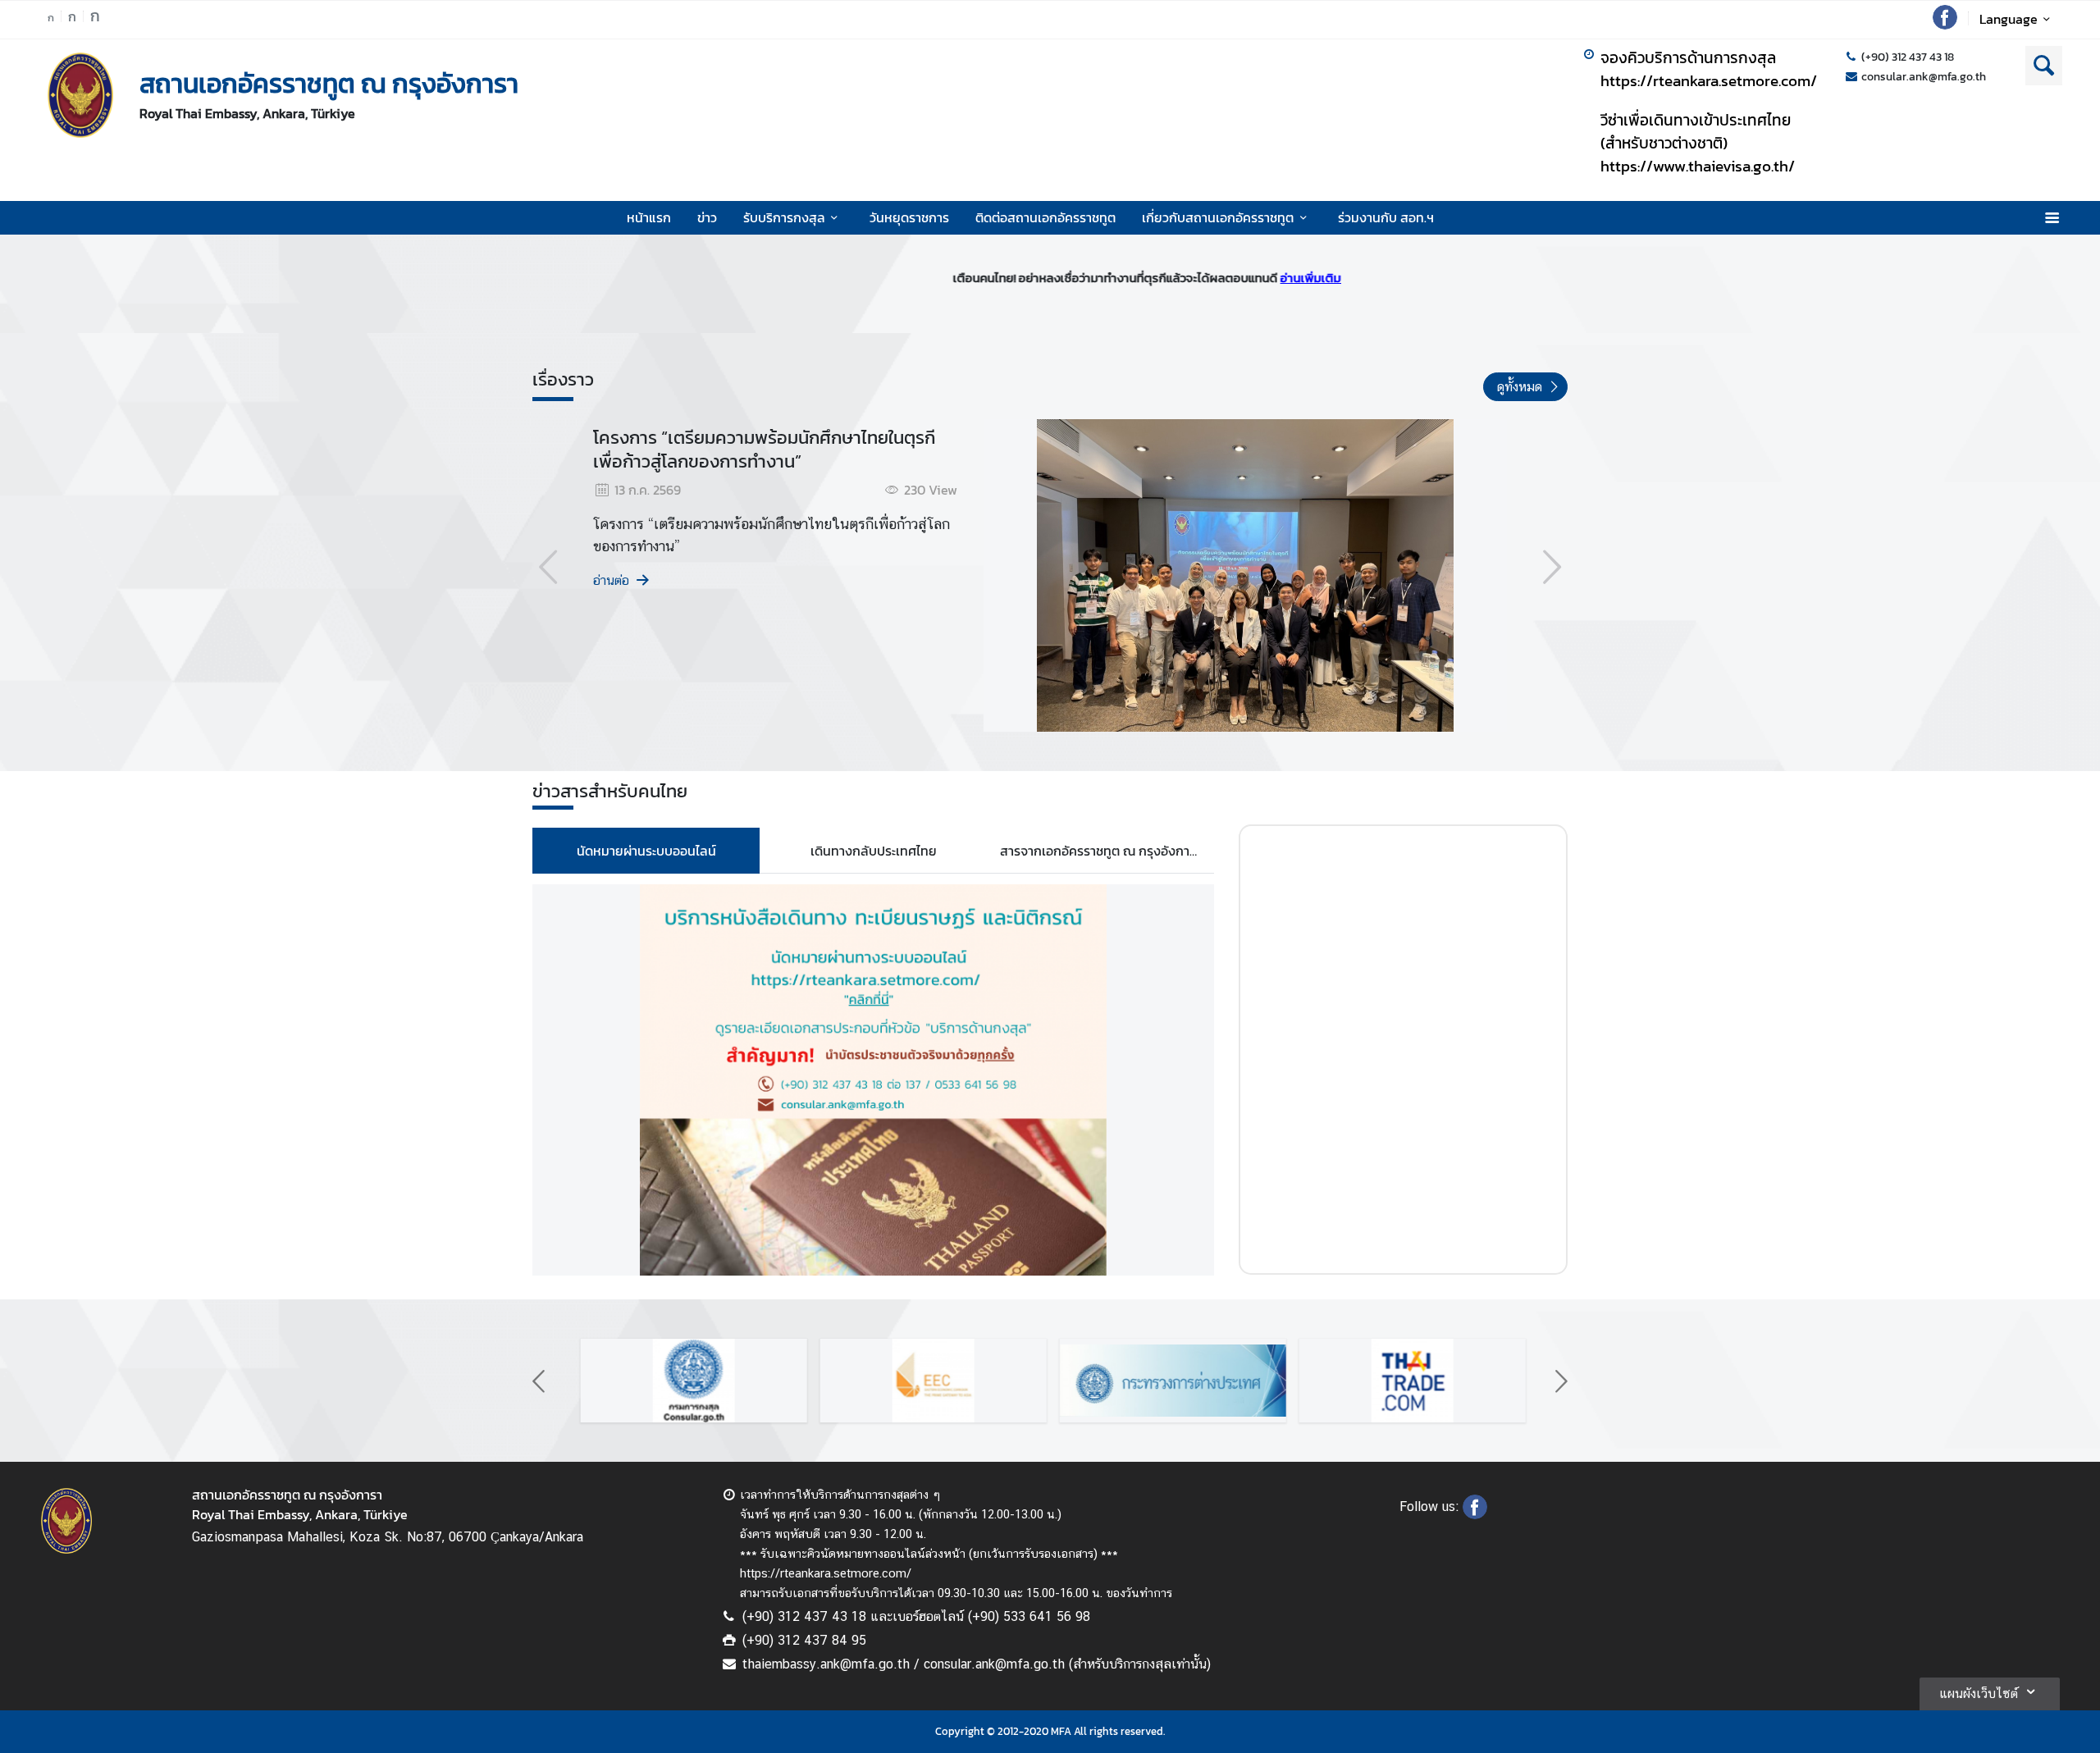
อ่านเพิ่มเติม (1224, 278)
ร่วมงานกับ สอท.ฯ (1386, 217)
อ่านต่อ (611, 580)
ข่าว (707, 217)
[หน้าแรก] (80, 95)
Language (2009, 19)
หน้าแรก (649, 217)
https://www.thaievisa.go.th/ (1698, 166)
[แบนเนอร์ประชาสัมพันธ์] (692, 1381)
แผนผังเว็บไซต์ (1979, 1694)
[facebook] (1945, 25)
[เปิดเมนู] (2051, 218)
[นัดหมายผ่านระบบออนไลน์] (873, 1080)
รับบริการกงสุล (784, 217)
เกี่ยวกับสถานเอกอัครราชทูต (1218, 217)
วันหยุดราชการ (909, 217)
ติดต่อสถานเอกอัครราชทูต (1045, 217)
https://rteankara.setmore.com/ (1709, 80)
